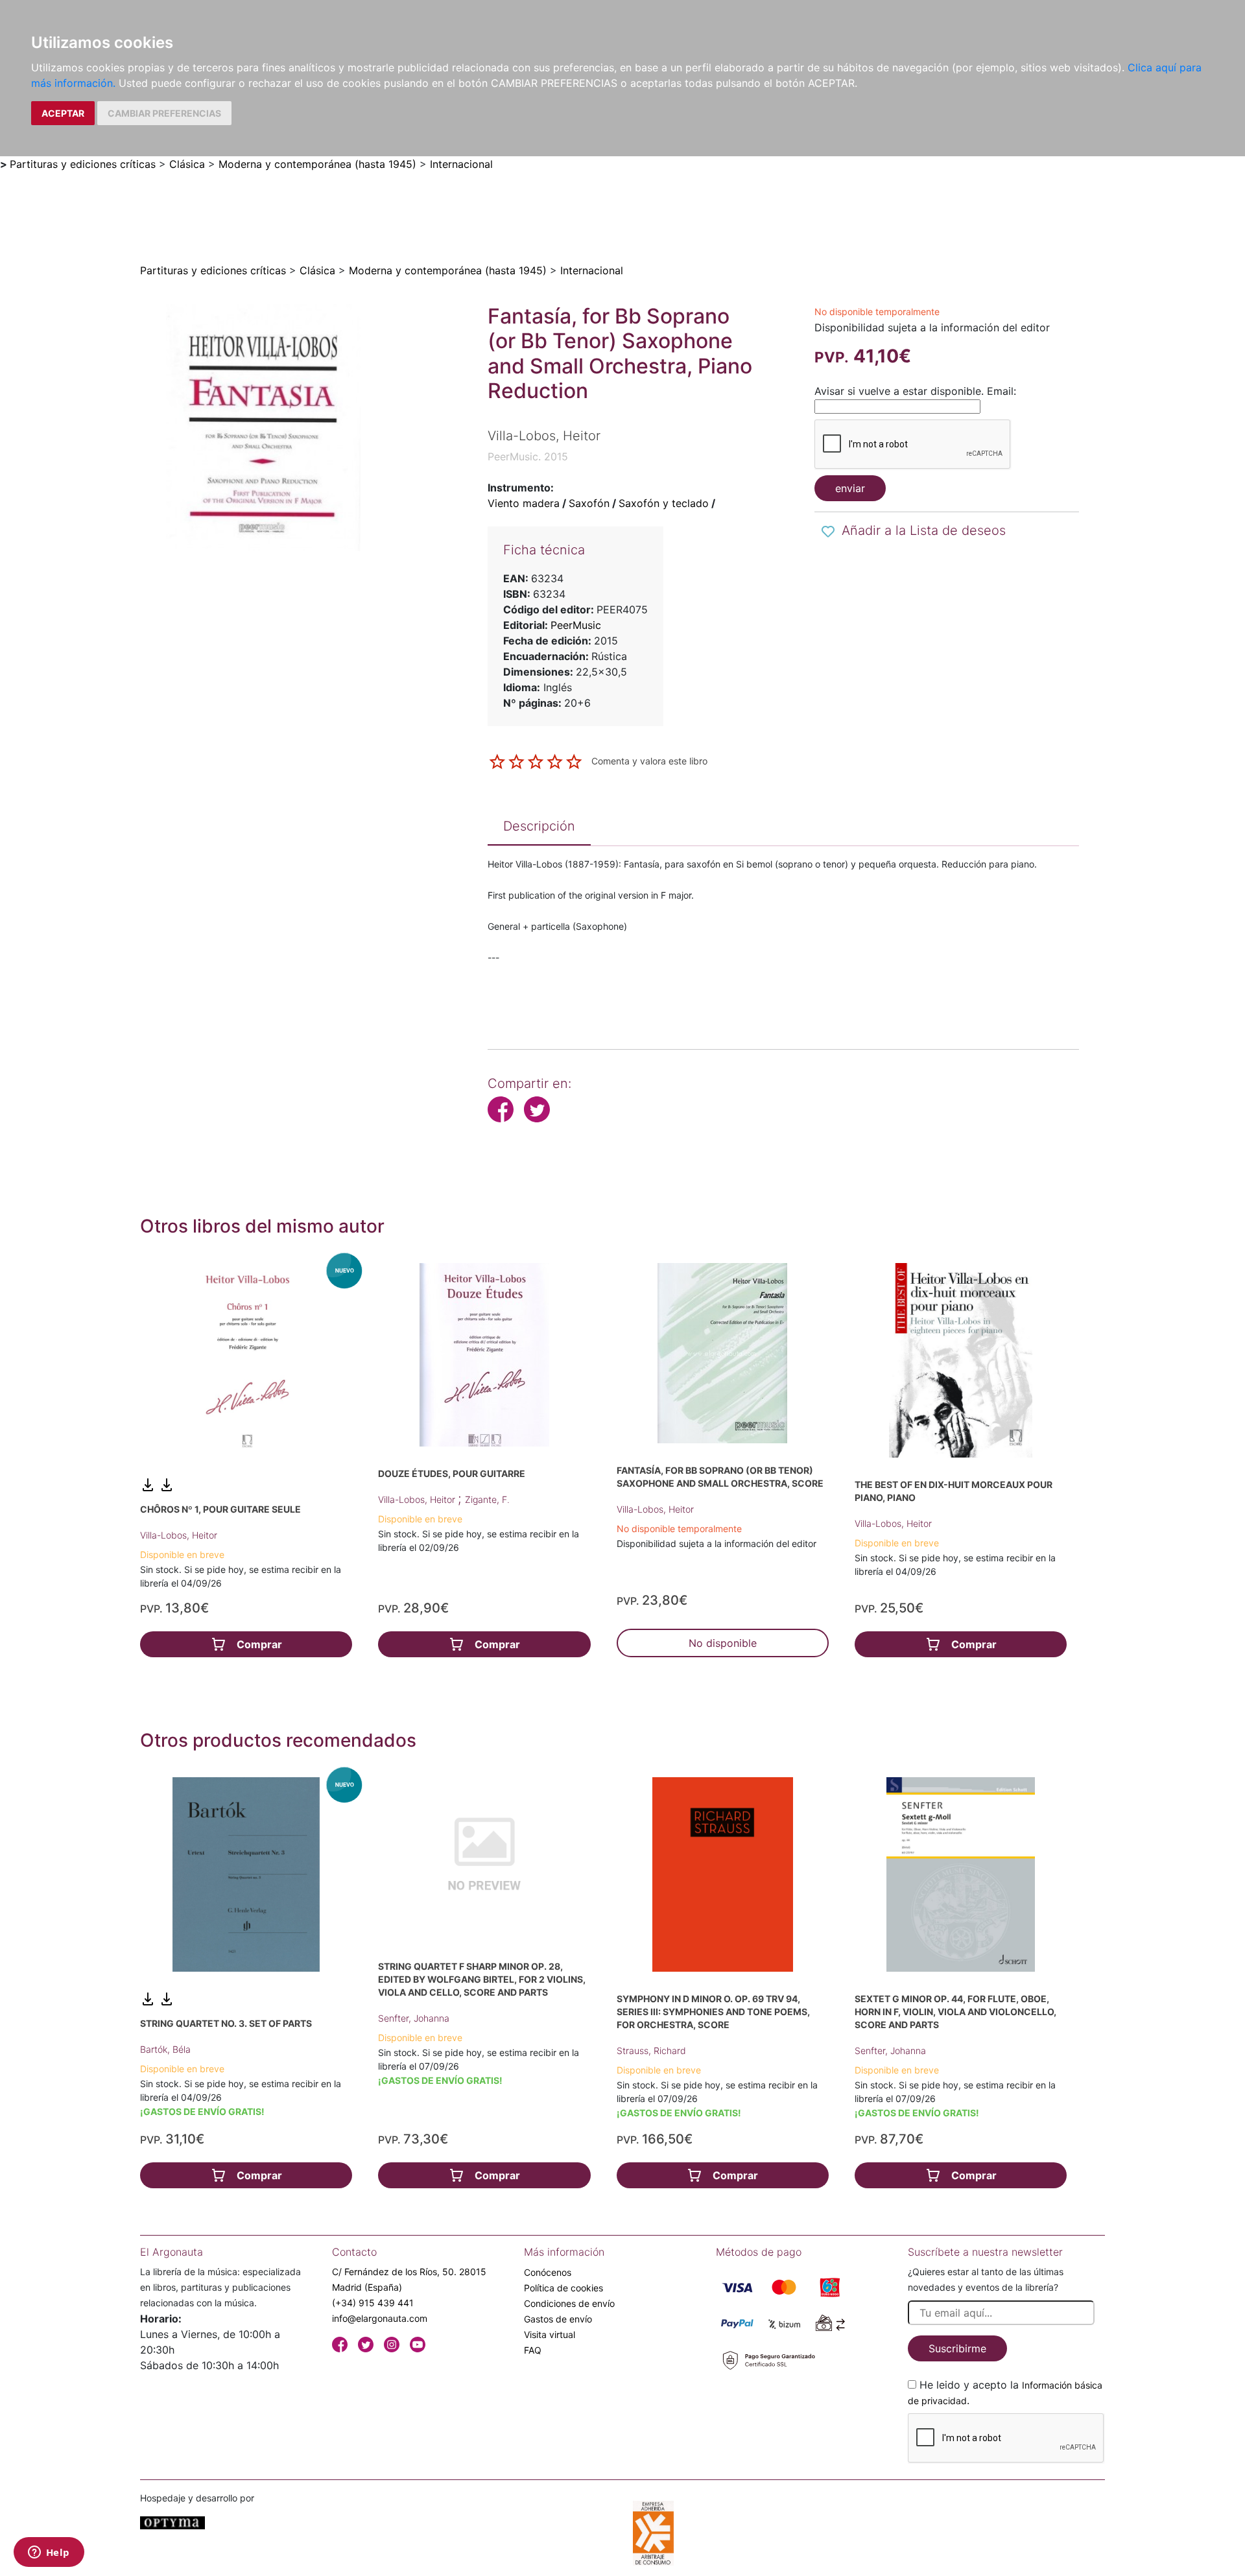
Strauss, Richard (651, 2050)
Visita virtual (550, 2334)
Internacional (461, 164)
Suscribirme (957, 2348)
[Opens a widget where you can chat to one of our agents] (49, 2553)
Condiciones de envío (569, 2303)
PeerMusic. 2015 (528, 456)
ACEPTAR (63, 113)
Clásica (187, 164)
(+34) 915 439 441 (373, 2303)
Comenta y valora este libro (649, 761)
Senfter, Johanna (414, 2018)
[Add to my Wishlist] (828, 532)
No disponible (723, 1643)
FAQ (533, 2350)
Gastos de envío (558, 2319)
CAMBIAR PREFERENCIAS (164, 113)
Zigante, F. (487, 1499)
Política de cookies (563, 2288)
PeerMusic (576, 625)
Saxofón (589, 503)
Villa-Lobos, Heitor (179, 1535)
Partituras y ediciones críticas (83, 164)
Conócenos (548, 2272)
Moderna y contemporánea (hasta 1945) (317, 164)
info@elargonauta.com (380, 2318)
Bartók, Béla (165, 2049)
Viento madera (524, 503)
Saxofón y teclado (664, 503)
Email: (1002, 391)
